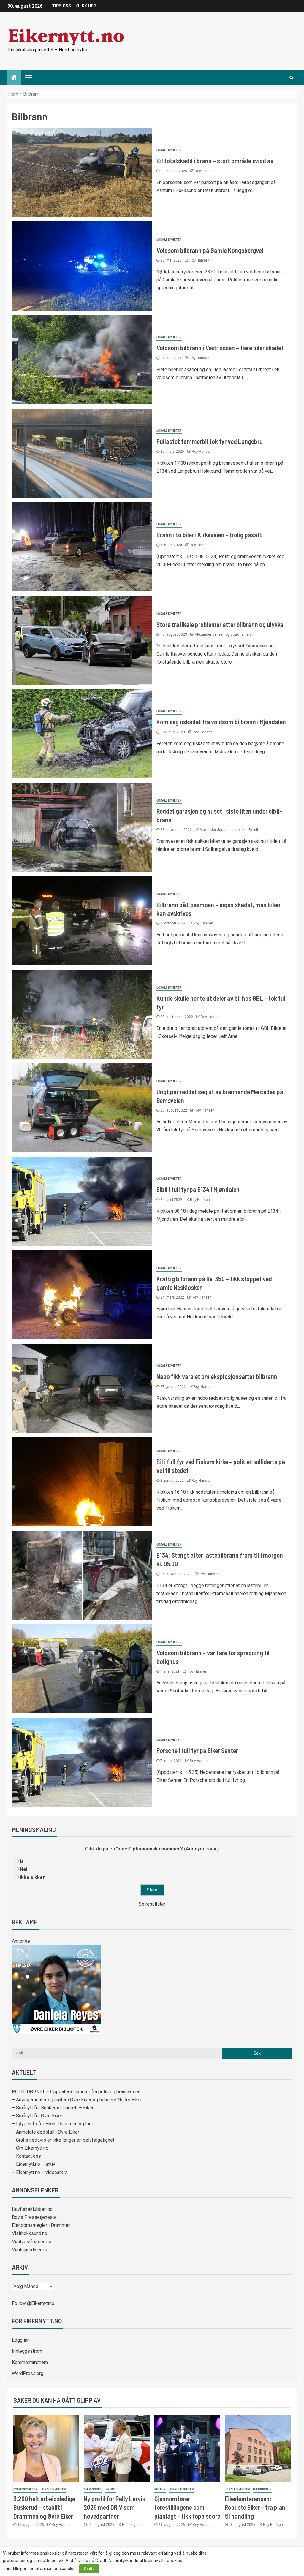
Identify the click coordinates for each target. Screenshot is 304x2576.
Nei (24, 1869)
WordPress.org (28, 2373)
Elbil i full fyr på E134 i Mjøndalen (198, 1189)
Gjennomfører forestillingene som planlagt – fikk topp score (187, 2507)
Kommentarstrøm (30, 2362)
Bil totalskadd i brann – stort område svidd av (215, 161)
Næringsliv (93, 2489)
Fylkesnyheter (26, 2489)
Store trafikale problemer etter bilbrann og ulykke (220, 624)
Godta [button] (89, 2569)
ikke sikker (32, 1877)
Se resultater (152, 1904)
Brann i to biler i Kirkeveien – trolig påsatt (209, 535)
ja (22, 1861)
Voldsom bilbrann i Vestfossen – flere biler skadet (220, 348)
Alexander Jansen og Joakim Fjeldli (224, 634)
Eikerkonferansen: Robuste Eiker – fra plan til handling (255, 2507)
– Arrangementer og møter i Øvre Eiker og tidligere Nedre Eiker (77, 2100)
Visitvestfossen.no (32, 2242)
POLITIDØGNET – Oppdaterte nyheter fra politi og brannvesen (76, 2092)
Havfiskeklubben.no (32, 2209)
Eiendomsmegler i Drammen (41, 2225)
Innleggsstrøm (27, 2351)
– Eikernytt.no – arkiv (34, 2164)
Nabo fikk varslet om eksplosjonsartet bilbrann (217, 1376)
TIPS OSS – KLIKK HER (74, 6)
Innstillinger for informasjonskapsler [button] (40, 2569)
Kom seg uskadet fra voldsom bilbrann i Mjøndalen (221, 722)
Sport (111, 2489)
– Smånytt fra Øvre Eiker (37, 2116)
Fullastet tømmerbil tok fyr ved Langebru (210, 441)
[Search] (291, 77)
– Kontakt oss (26, 2156)
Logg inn (21, 2340)
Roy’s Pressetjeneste (34, 2217)
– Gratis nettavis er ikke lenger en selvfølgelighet (63, 2140)
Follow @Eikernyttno (33, 2303)
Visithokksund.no (30, 2233)
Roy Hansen (205, 171)
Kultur (160, 2489)
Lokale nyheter (169, 150)
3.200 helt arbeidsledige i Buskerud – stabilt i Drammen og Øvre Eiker (46, 2507)
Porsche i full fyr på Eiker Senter (197, 1750)
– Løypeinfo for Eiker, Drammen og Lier (53, 2124)
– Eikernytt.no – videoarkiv (39, 2172)
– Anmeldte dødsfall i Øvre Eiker (46, 2132)
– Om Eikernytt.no (30, 2148)
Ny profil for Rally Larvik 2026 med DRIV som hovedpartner (114, 2507)
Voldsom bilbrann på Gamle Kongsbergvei (210, 250)
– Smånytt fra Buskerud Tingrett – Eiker (53, 2108)
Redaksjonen (133, 2525)
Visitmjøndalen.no (30, 2250)
